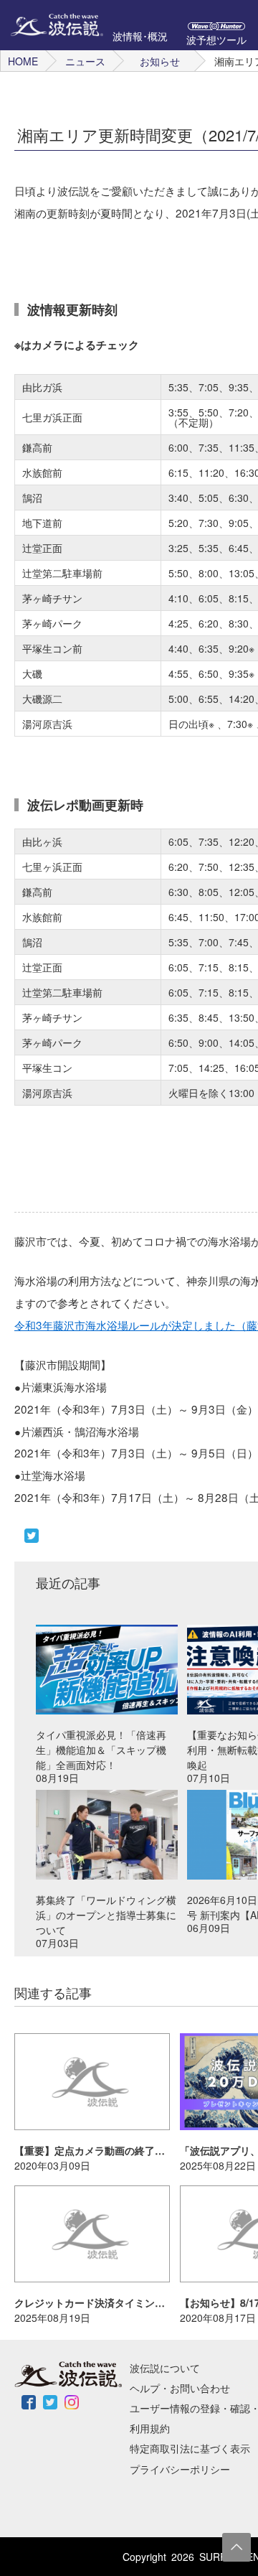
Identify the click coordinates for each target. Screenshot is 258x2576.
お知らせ (160, 61)
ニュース (85, 61)
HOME (23, 61)
